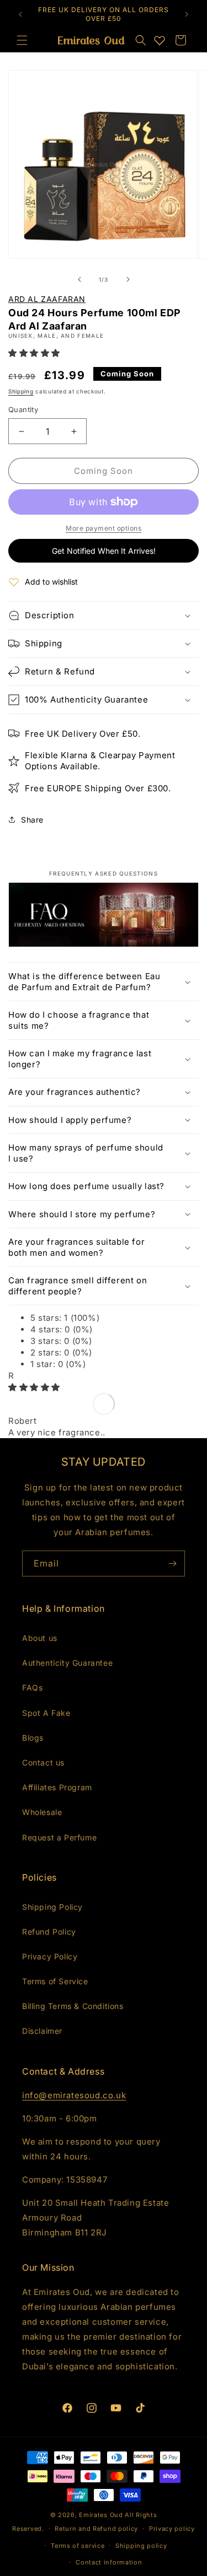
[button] (141, 40)
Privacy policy (172, 2529)
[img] (34, 1387)
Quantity (23, 409)
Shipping (21, 391)
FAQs (32, 1687)
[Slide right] (128, 279)
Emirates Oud (101, 2515)
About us (40, 1638)
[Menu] (22, 40)
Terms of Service (55, 1981)
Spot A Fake (46, 1713)
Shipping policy (141, 2546)
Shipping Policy (52, 1907)
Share (32, 820)
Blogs (33, 1738)
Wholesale (42, 1812)
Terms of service (78, 2546)
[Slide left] (79, 279)
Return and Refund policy (96, 2529)
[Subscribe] (172, 1564)
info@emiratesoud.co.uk (74, 2095)
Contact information (109, 2562)
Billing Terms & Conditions (73, 2006)
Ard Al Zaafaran (47, 299)
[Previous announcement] (20, 14)
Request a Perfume (59, 1837)
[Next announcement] (187, 14)
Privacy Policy (50, 1956)
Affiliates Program (57, 1787)
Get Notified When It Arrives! (104, 551)
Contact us (43, 1762)
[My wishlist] (160, 40)
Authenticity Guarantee (67, 1663)
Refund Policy (49, 1932)
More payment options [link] (104, 528)
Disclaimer (42, 2031)
